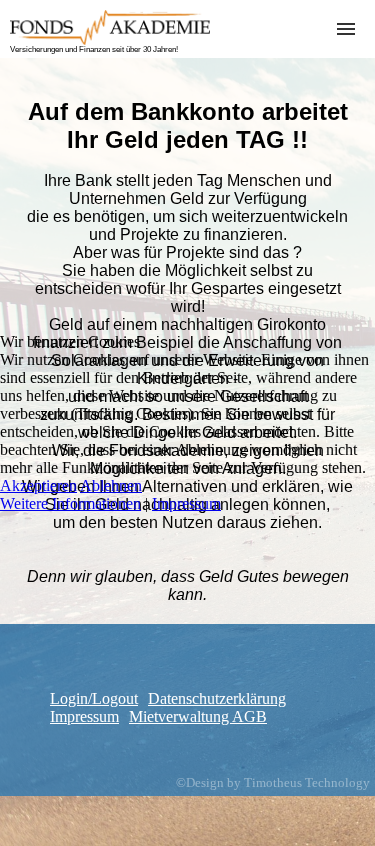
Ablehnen (111, 485)
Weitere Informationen (70, 503)
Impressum (186, 503)
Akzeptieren (38, 485)
